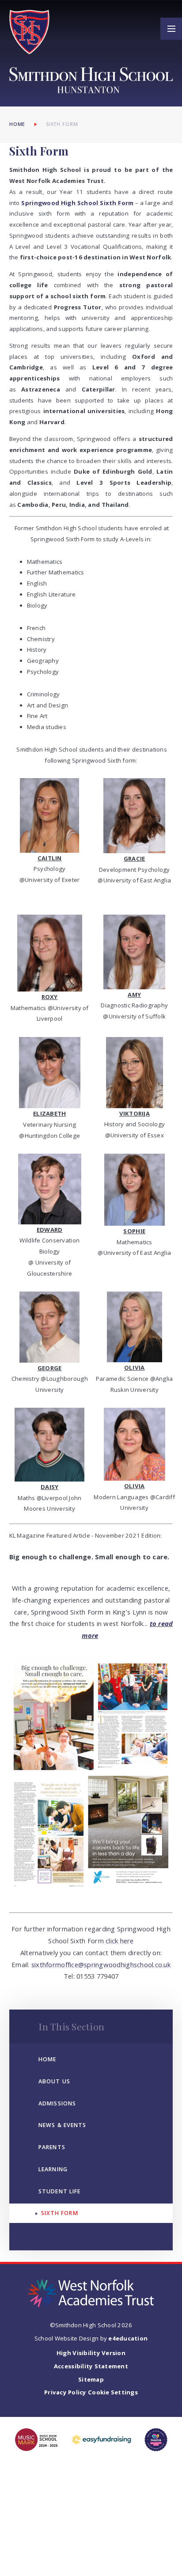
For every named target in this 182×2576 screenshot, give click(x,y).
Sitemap (91, 2379)
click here (119, 1941)
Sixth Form (62, 124)
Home (17, 124)
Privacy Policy (65, 2392)
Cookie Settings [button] (113, 2392)
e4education (128, 2338)
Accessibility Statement (91, 2366)
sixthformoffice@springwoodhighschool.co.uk (101, 1964)
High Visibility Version (91, 2353)
